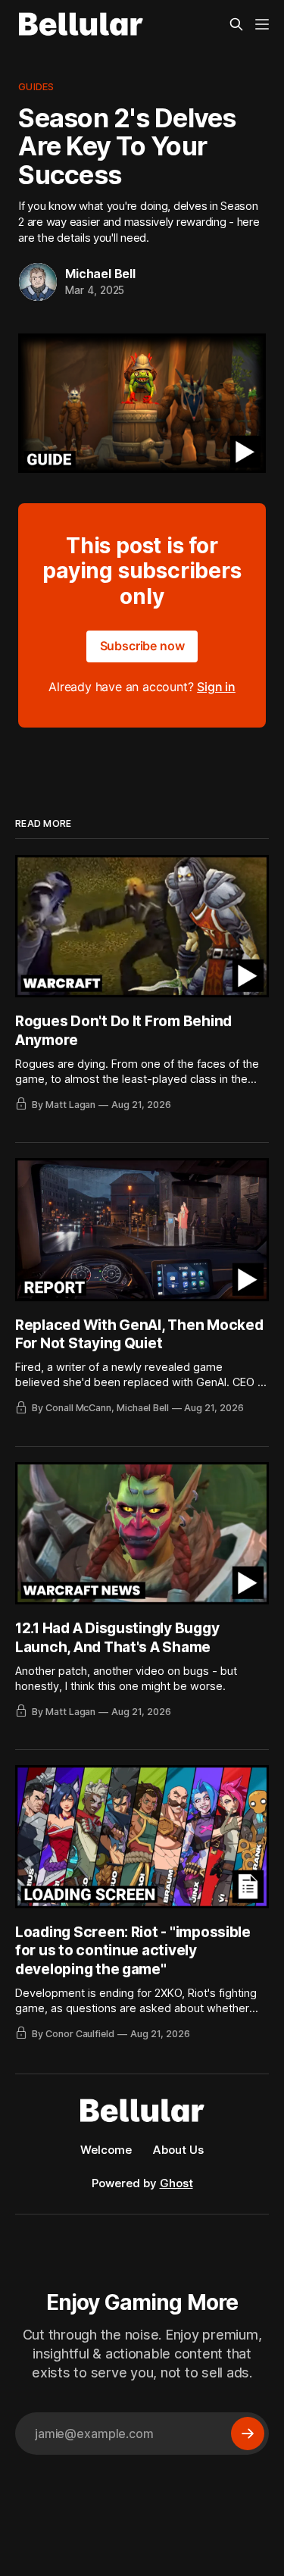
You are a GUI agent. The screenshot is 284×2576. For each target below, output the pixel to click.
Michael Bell (100, 274)
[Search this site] (236, 24)
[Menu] (262, 24)
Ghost (176, 2183)
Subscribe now (142, 646)
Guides (36, 86)
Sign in (216, 687)
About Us (178, 2150)
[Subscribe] (248, 2434)
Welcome (106, 2150)
